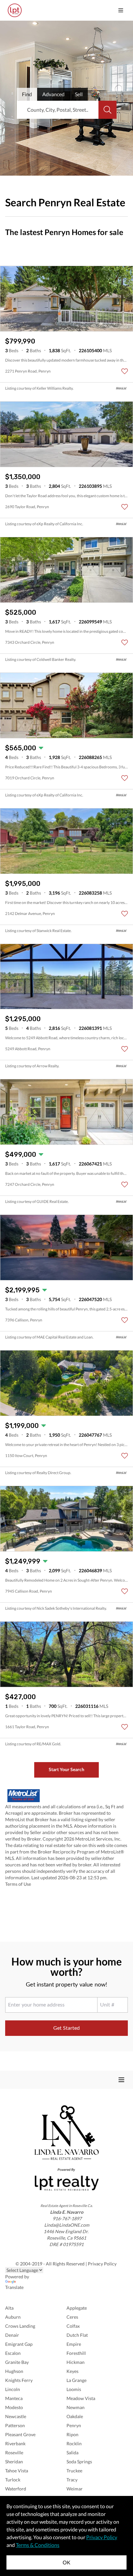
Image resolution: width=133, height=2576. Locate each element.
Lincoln (13, 2389)
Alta (9, 2308)
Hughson (14, 2371)
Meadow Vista (81, 2398)
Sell (79, 94)
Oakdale (75, 2416)
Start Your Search (66, 1769)
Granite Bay (17, 2362)
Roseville (14, 2453)
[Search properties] (107, 110)
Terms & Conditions (38, 2545)
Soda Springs (79, 2462)
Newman (76, 2407)
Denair (12, 2335)
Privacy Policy (103, 2264)
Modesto (14, 2407)
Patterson (15, 2425)
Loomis (74, 2389)
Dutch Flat (77, 2335)
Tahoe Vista (17, 2471)
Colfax (73, 2326)
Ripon (72, 2434)
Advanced (53, 94)
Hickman (76, 2362)
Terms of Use (18, 1884)
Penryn (74, 2425)
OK (66, 2562)
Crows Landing (20, 2326)
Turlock (13, 2480)
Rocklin (74, 2443)
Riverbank (15, 2443)
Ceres (72, 2317)
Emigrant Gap (19, 2344)
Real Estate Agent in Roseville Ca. (66, 2206)
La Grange (77, 2380)
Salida (72, 2453)
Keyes (72, 2371)
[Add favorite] (125, 371)
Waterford (16, 2489)
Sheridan (14, 2462)
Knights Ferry (19, 2380)
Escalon (13, 2353)
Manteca (14, 2398)
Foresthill (76, 2353)
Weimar (75, 2489)
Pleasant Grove (20, 2434)
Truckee (74, 2471)
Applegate (77, 2308)
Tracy (72, 2480)
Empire (74, 2344)
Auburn (13, 2317)
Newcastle (16, 2416)
